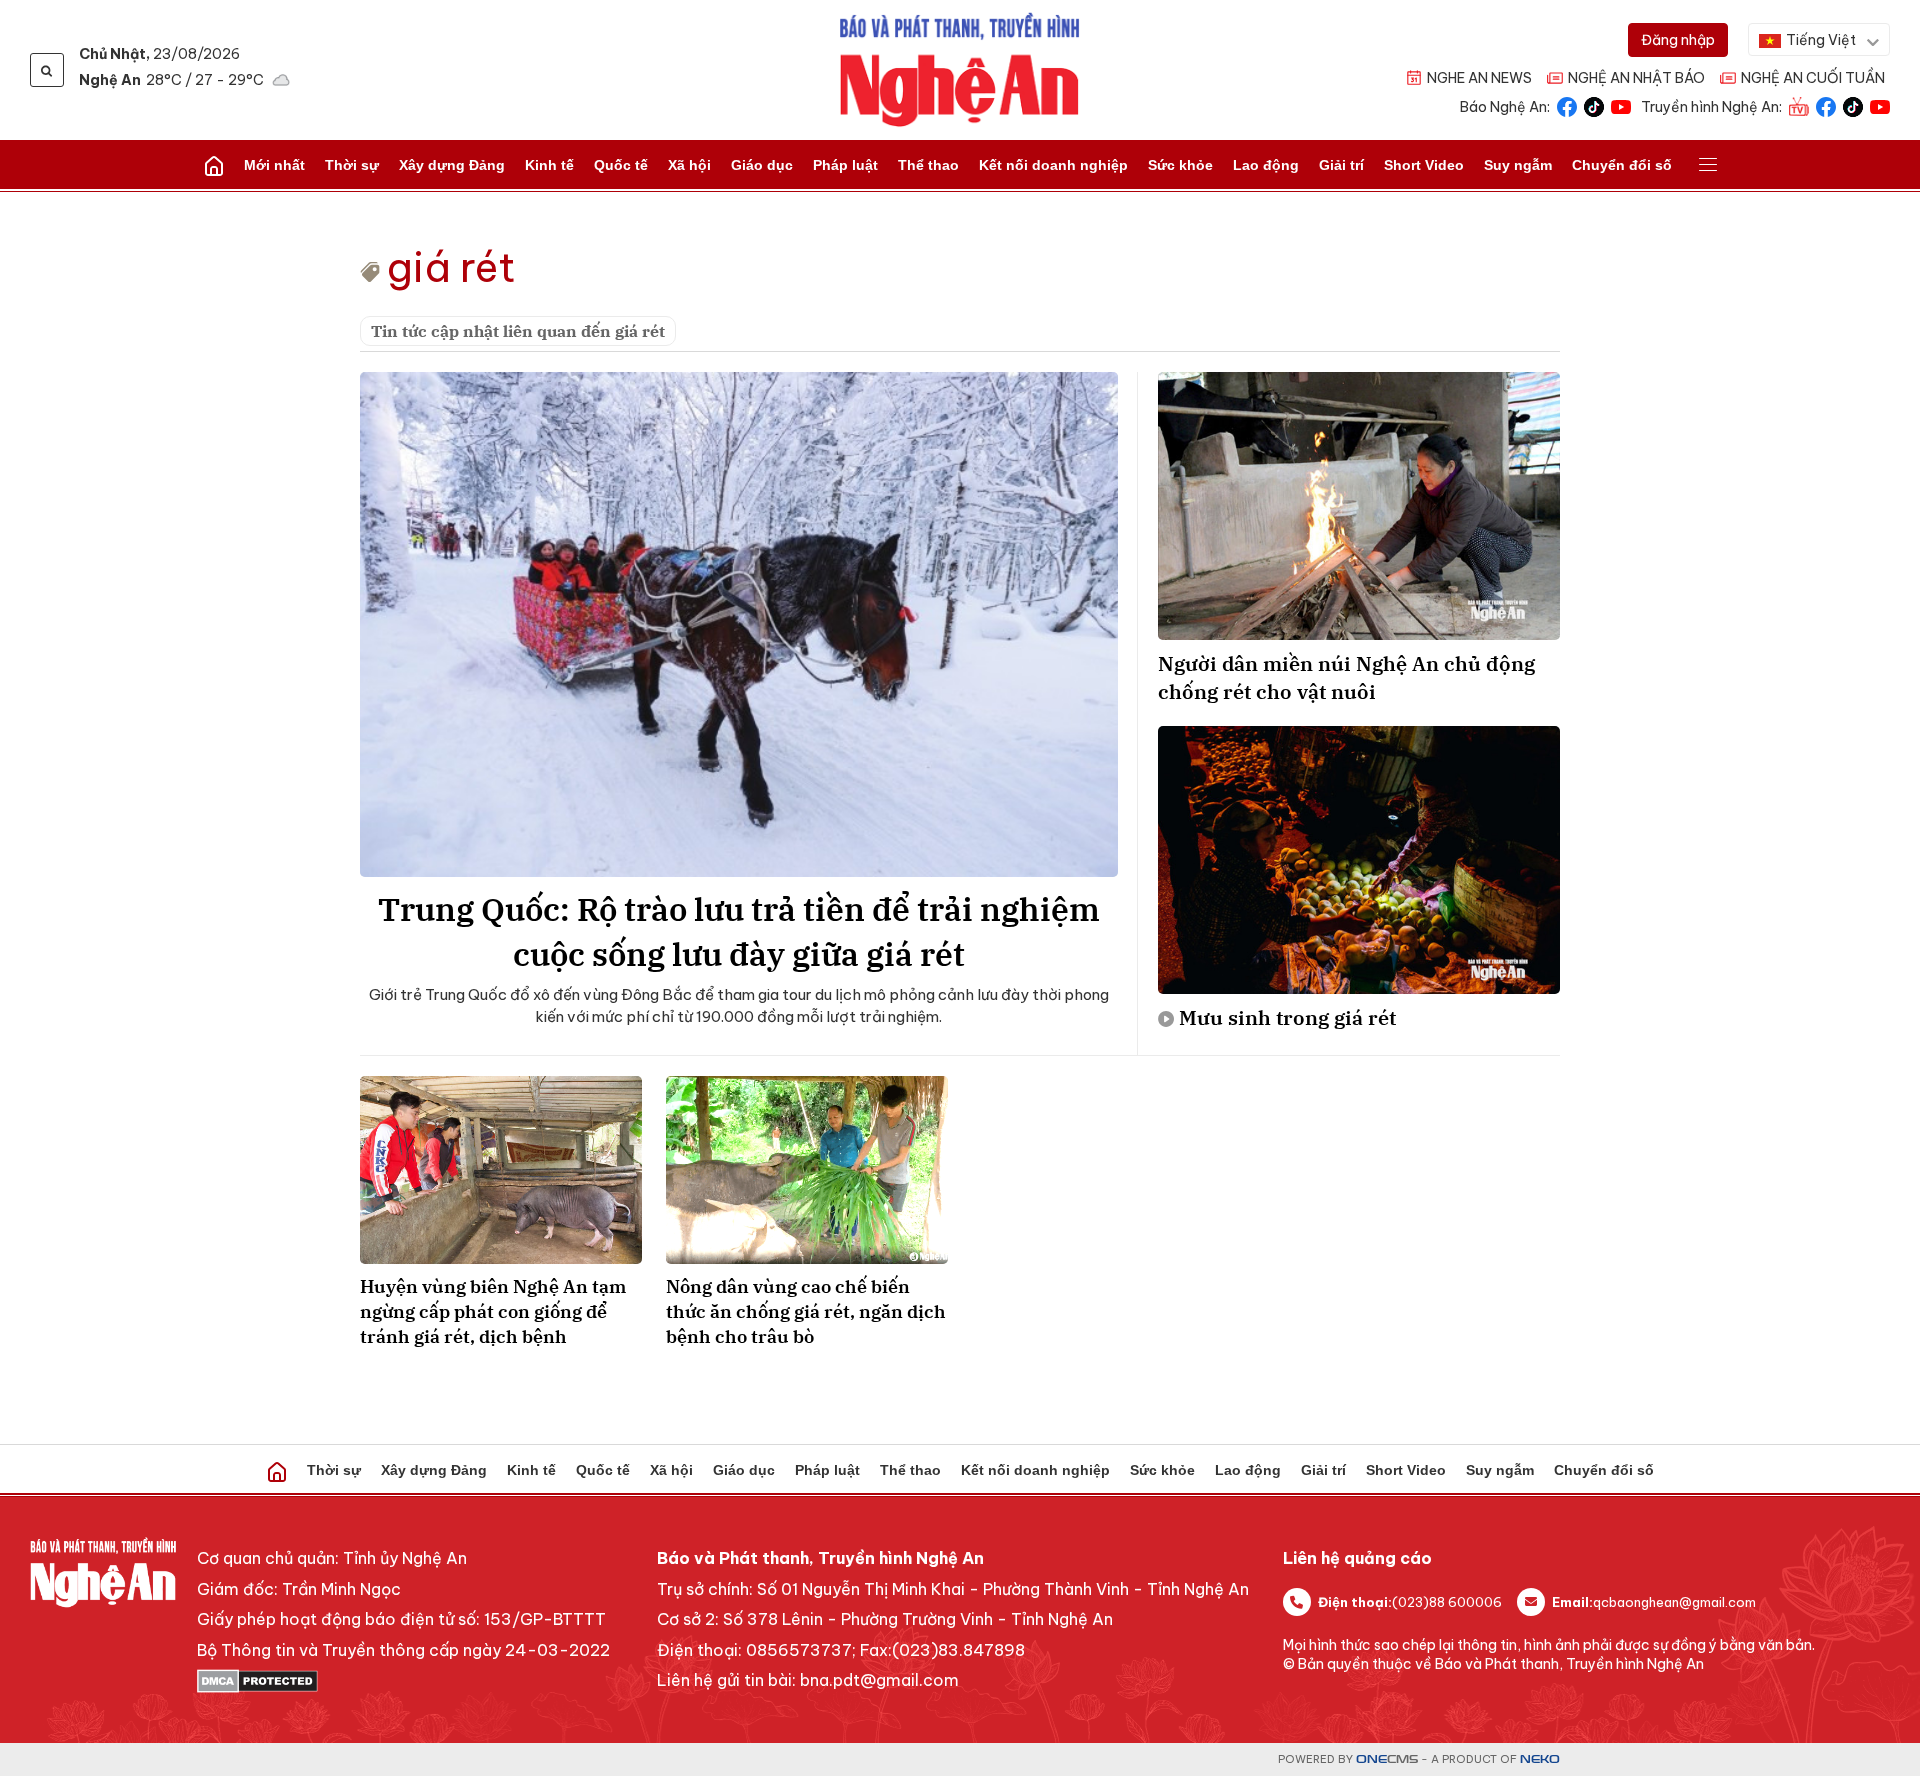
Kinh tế (549, 165)
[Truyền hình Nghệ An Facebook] (1826, 105)
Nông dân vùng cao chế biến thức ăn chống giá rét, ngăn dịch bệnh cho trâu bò (806, 1311)
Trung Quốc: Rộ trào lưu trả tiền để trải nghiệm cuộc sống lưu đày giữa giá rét (739, 931)
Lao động (1266, 165)
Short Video (1424, 165)
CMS (1387, 1759)
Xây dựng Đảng (452, 165)
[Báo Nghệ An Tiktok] (1594, 105)
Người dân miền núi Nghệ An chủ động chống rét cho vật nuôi (1346, 677)
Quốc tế (621, 165)
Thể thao (928, 165)
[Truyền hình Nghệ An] (1799, 105)
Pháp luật (845, 165)
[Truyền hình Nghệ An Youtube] (1880, 105)
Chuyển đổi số (1622, 165)
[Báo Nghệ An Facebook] (1567, 105)
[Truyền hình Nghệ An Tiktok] (1853, 105)
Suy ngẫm (1518, 165)
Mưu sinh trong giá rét (1287, 1017)
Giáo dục (762, 165)
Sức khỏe (1180, 165)
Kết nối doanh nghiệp (1053, 165)
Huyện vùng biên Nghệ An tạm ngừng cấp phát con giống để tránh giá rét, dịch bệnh (493, 1311)
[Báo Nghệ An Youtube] (1621, 105)
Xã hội (689, 165)
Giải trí (1341, 165)
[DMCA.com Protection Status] (403, 1681)
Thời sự (352, 165)
